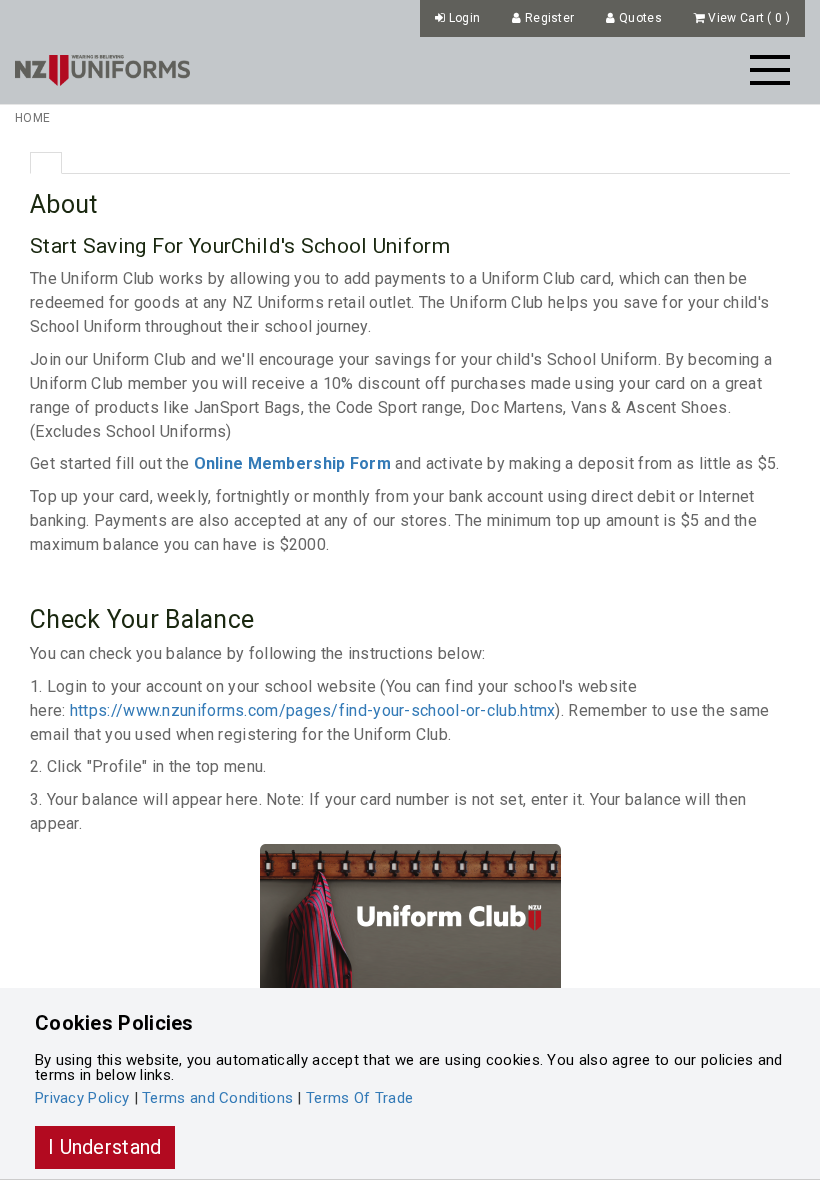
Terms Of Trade (359, 1098)
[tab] (46, 163)
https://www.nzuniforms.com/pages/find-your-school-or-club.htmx (313, 710)
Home (32, 118)
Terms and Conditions (217, 1098)
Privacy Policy (82, 1098)
